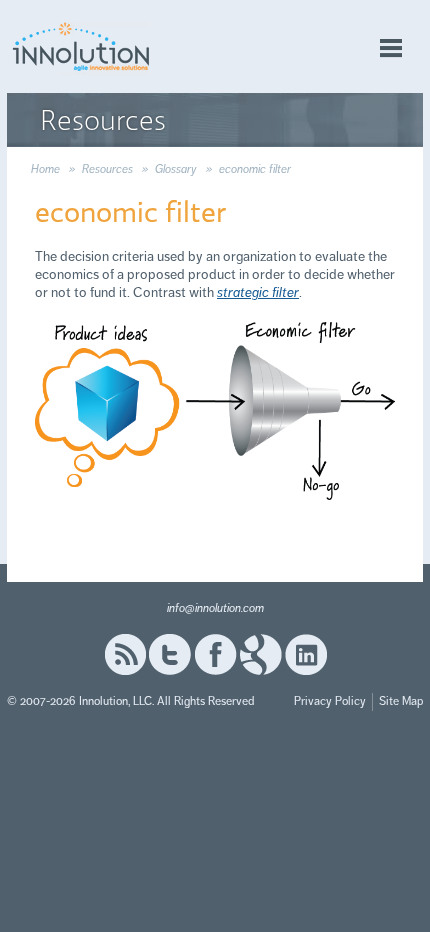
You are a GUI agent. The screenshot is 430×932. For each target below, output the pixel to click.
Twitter (170, 654)
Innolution (82, 46)
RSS (125, 654)
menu (391, 48)
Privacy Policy (330, 701)
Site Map (401, 701)
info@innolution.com (215, 608)
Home (45, 169)
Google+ (261, 654)
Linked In (306, 654)
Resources (107, 169)
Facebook (215, 654)
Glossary (176, 169)
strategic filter (258, 292)
